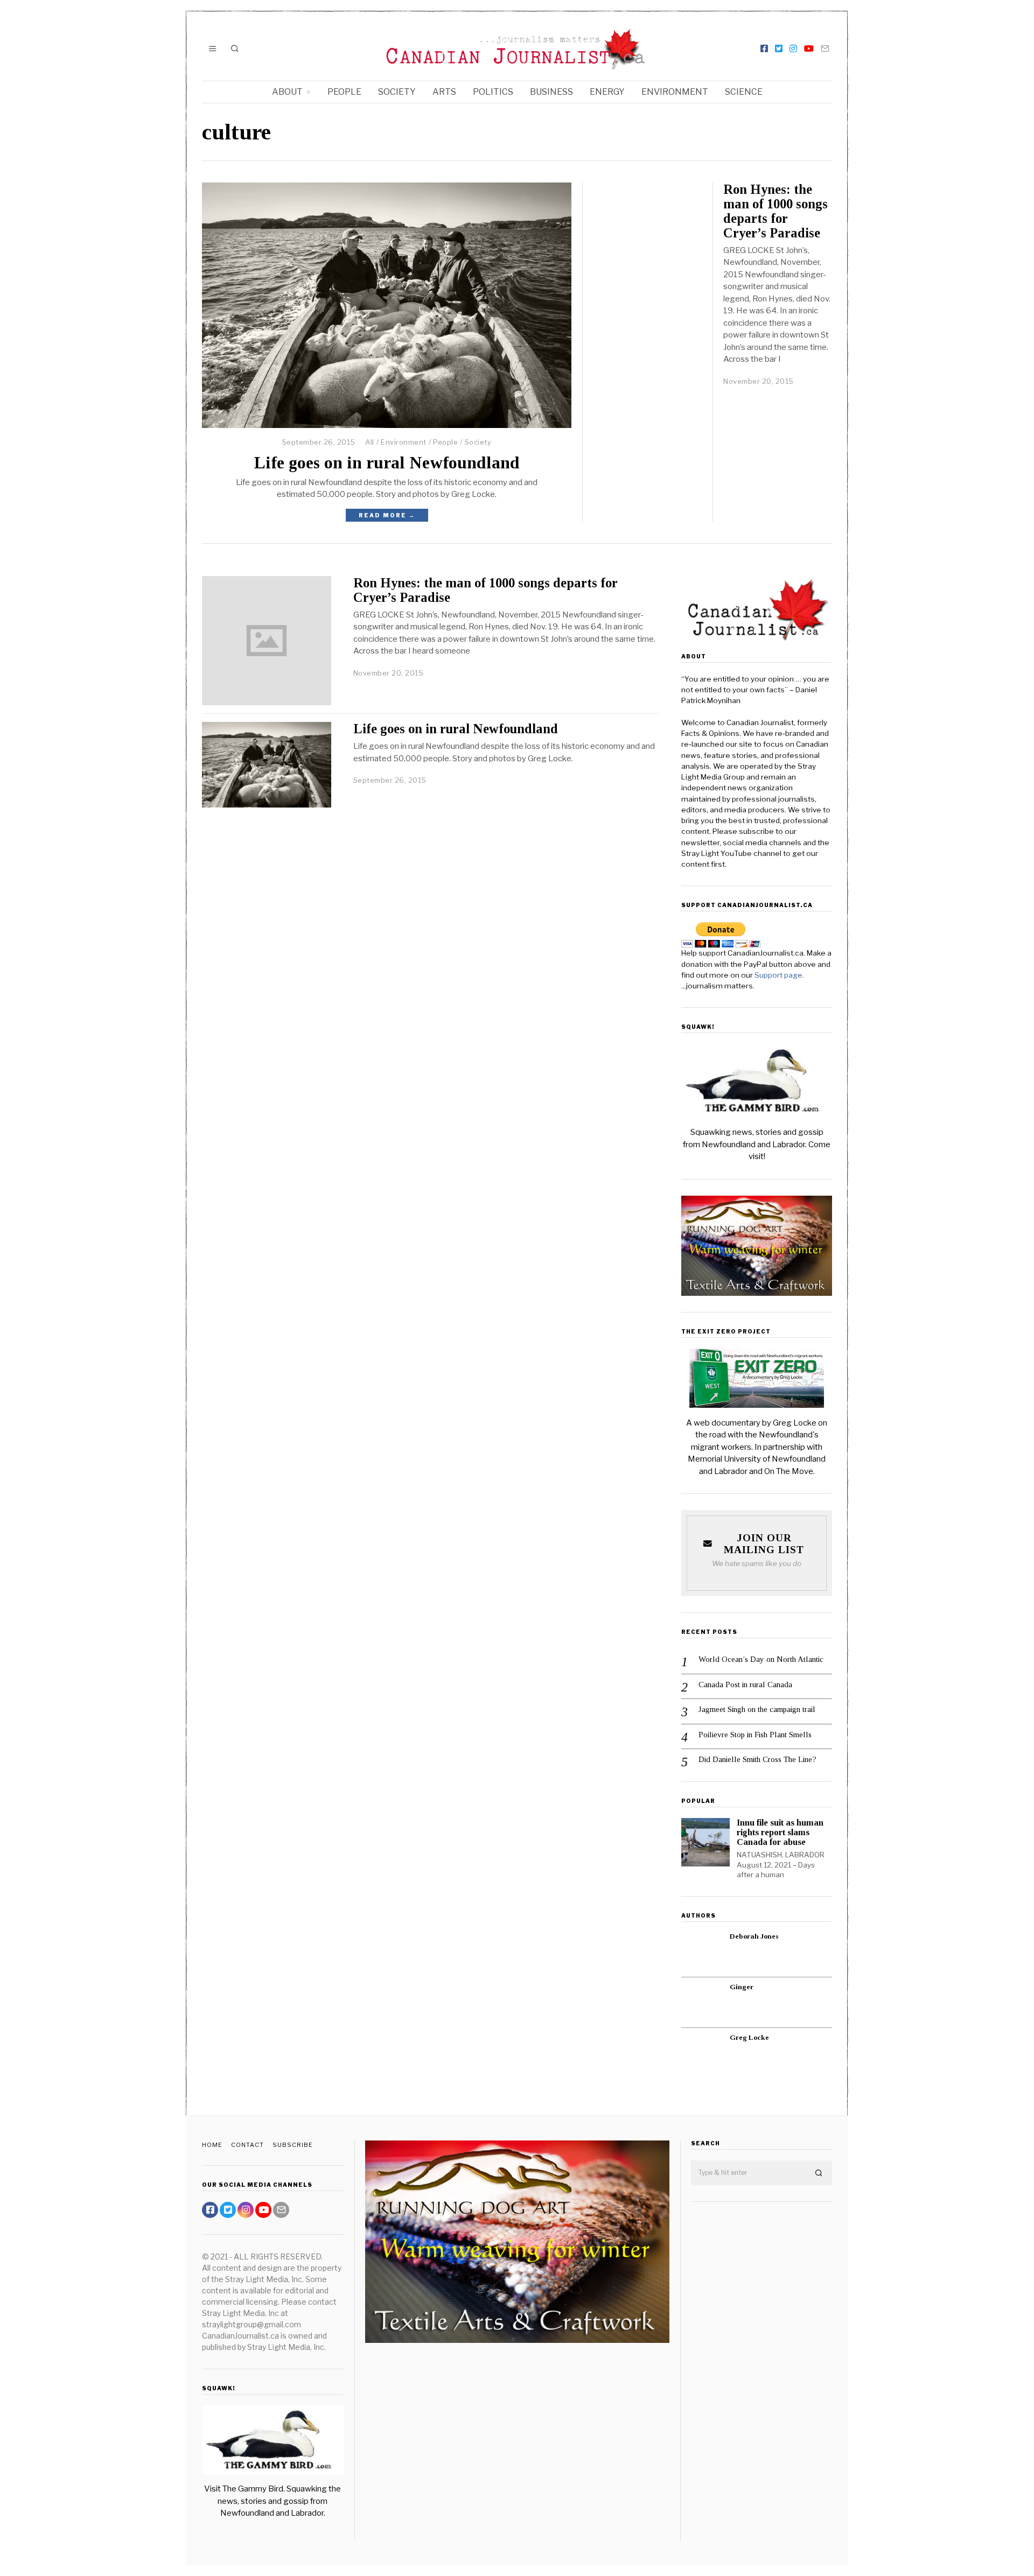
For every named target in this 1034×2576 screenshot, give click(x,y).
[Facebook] (764, 48)
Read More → (387, 515)
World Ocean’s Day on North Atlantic (761, 1659)
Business (551, 92)
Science (744, 92)
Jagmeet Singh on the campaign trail (757, 1709)
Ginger (742, 1987)
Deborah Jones (754, 1936)
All (370, 442)
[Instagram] (793, 48)
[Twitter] (779, 48)
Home (212, 2145)
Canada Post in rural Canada (745, 1684)
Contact (247, 2145)
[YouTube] (809, 48)
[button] (819, 2173)
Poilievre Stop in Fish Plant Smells (755, 1735)
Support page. (780, 975)
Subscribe (293, 2145)
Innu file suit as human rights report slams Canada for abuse (780, 1832)
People (344, 92)
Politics (493, 92)
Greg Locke (749, 2037)
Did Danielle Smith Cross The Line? (757, 1759)
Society (397, 92)
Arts (444, 92)
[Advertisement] (762, 2380)
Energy (607, 92)
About (287, 92)
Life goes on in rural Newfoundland (387, 463)
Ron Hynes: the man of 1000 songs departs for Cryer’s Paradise (775, 211)
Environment (675, 92)
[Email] (825, 48)
